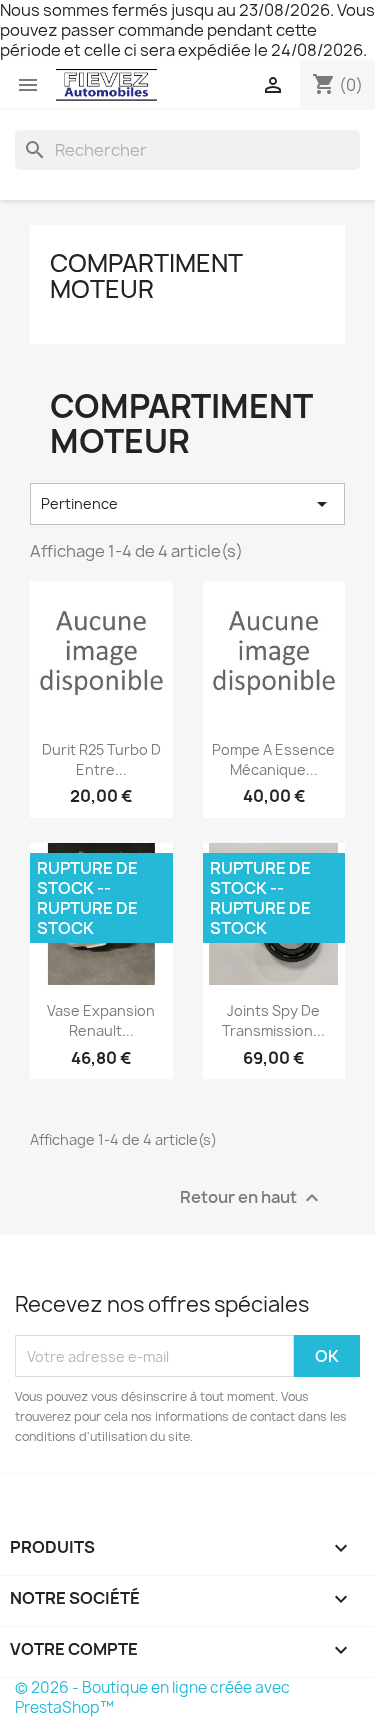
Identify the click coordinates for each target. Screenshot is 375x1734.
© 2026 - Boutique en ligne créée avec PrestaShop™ (152, 1697)
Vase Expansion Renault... (101, 1020)
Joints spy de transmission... (273, 1020)
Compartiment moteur (146, 276)
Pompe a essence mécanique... (273, 759)
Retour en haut (252, 1198)
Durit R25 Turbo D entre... (101, 759)
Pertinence (187, 504)
